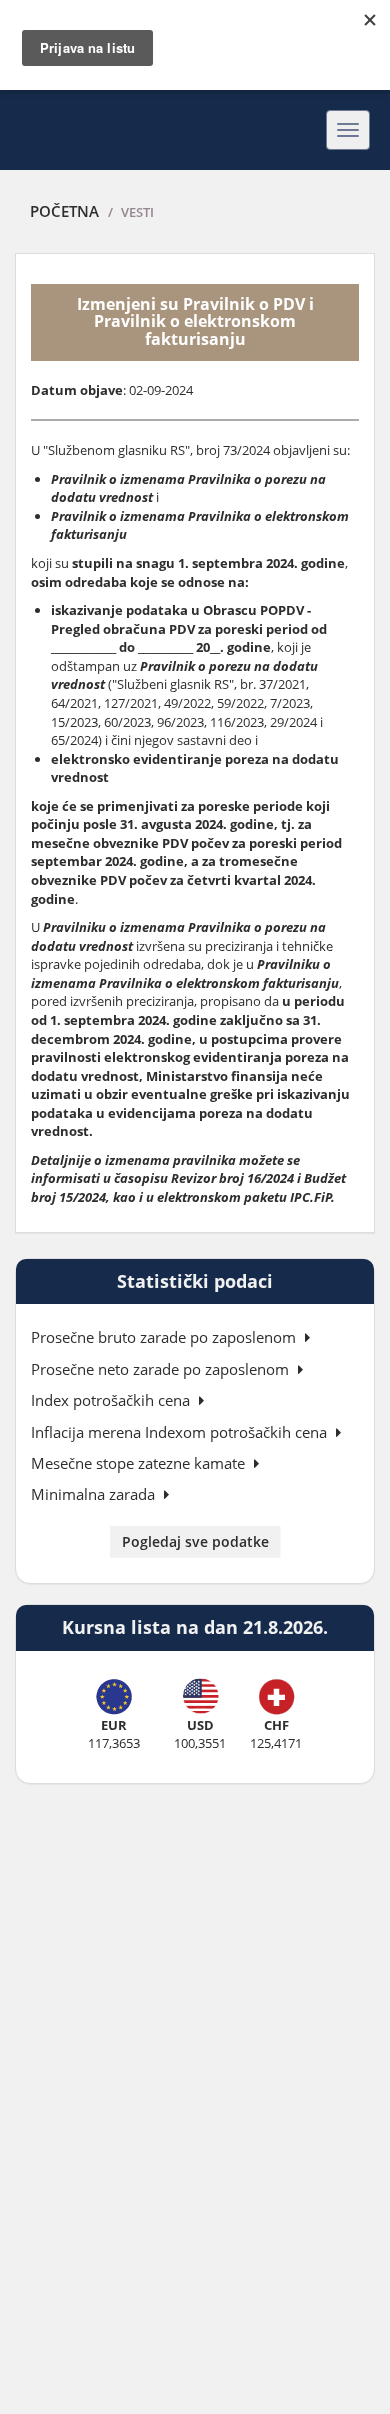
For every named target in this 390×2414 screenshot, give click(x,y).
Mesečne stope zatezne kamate (140, 1463)
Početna (64, 211)
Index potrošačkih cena (112, 1400)
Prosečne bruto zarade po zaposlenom (165, 1337)
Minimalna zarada (95, 1494)
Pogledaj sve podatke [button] (195, 1541)
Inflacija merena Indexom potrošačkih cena (181, 1432)
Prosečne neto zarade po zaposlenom (162, 1369)
